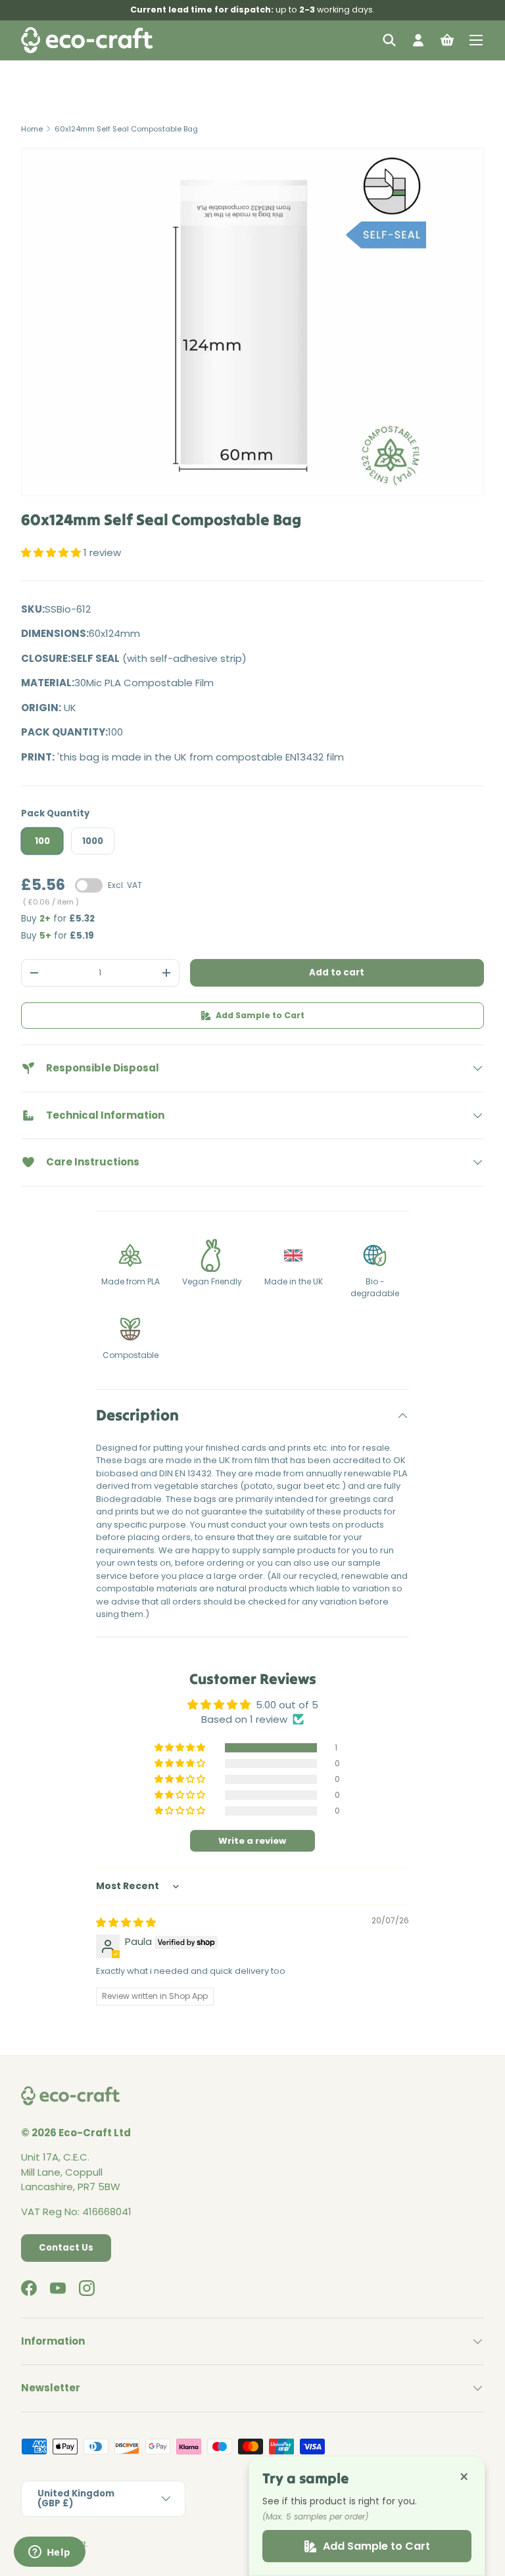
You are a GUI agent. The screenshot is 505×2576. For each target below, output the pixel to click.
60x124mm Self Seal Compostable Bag (126, 129)
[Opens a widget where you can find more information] (49, 2553)
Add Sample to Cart (260, 1015)
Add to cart (337, 972)
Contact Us (66, 2248)
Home (32, 129)
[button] (447, 40)
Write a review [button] (252, 1841)
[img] (126, 1922)
